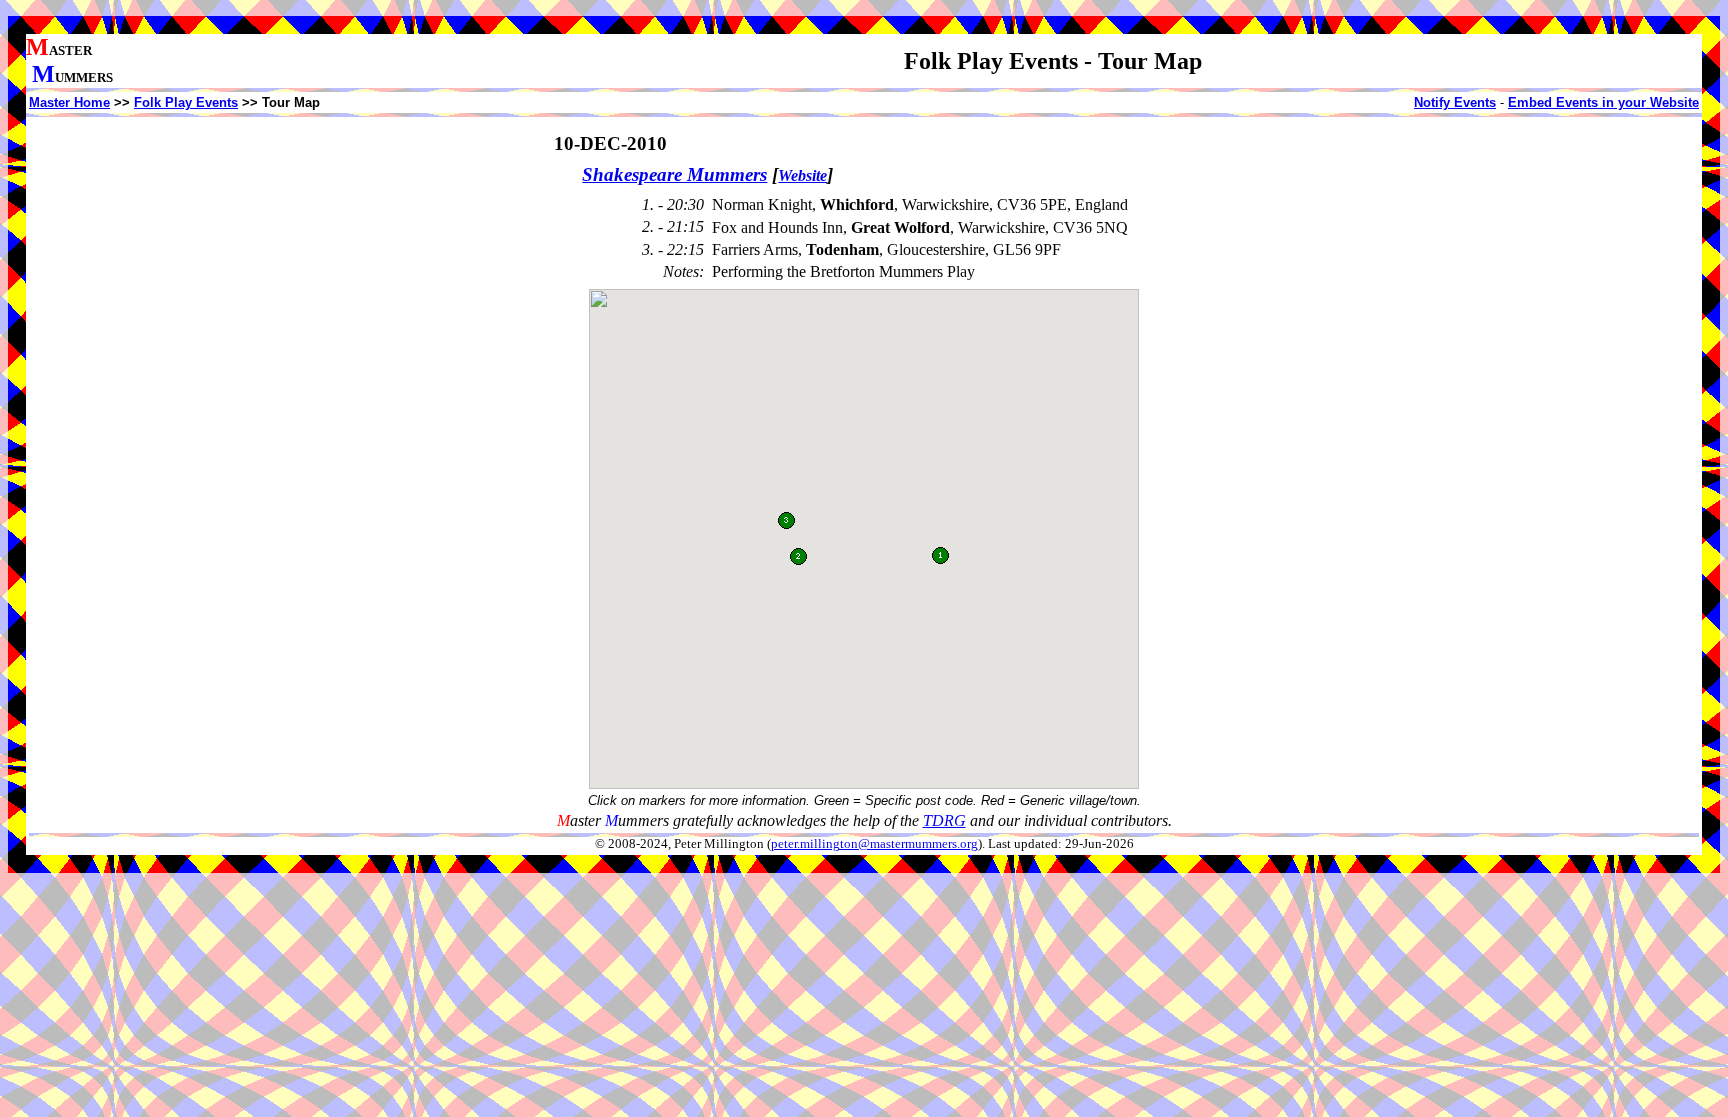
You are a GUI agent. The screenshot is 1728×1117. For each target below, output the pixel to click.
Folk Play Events (186, 102)
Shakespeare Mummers (674, 174)
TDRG (944, 820)
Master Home (69, 102)
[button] (798, 556)
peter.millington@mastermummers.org (874, 844)
